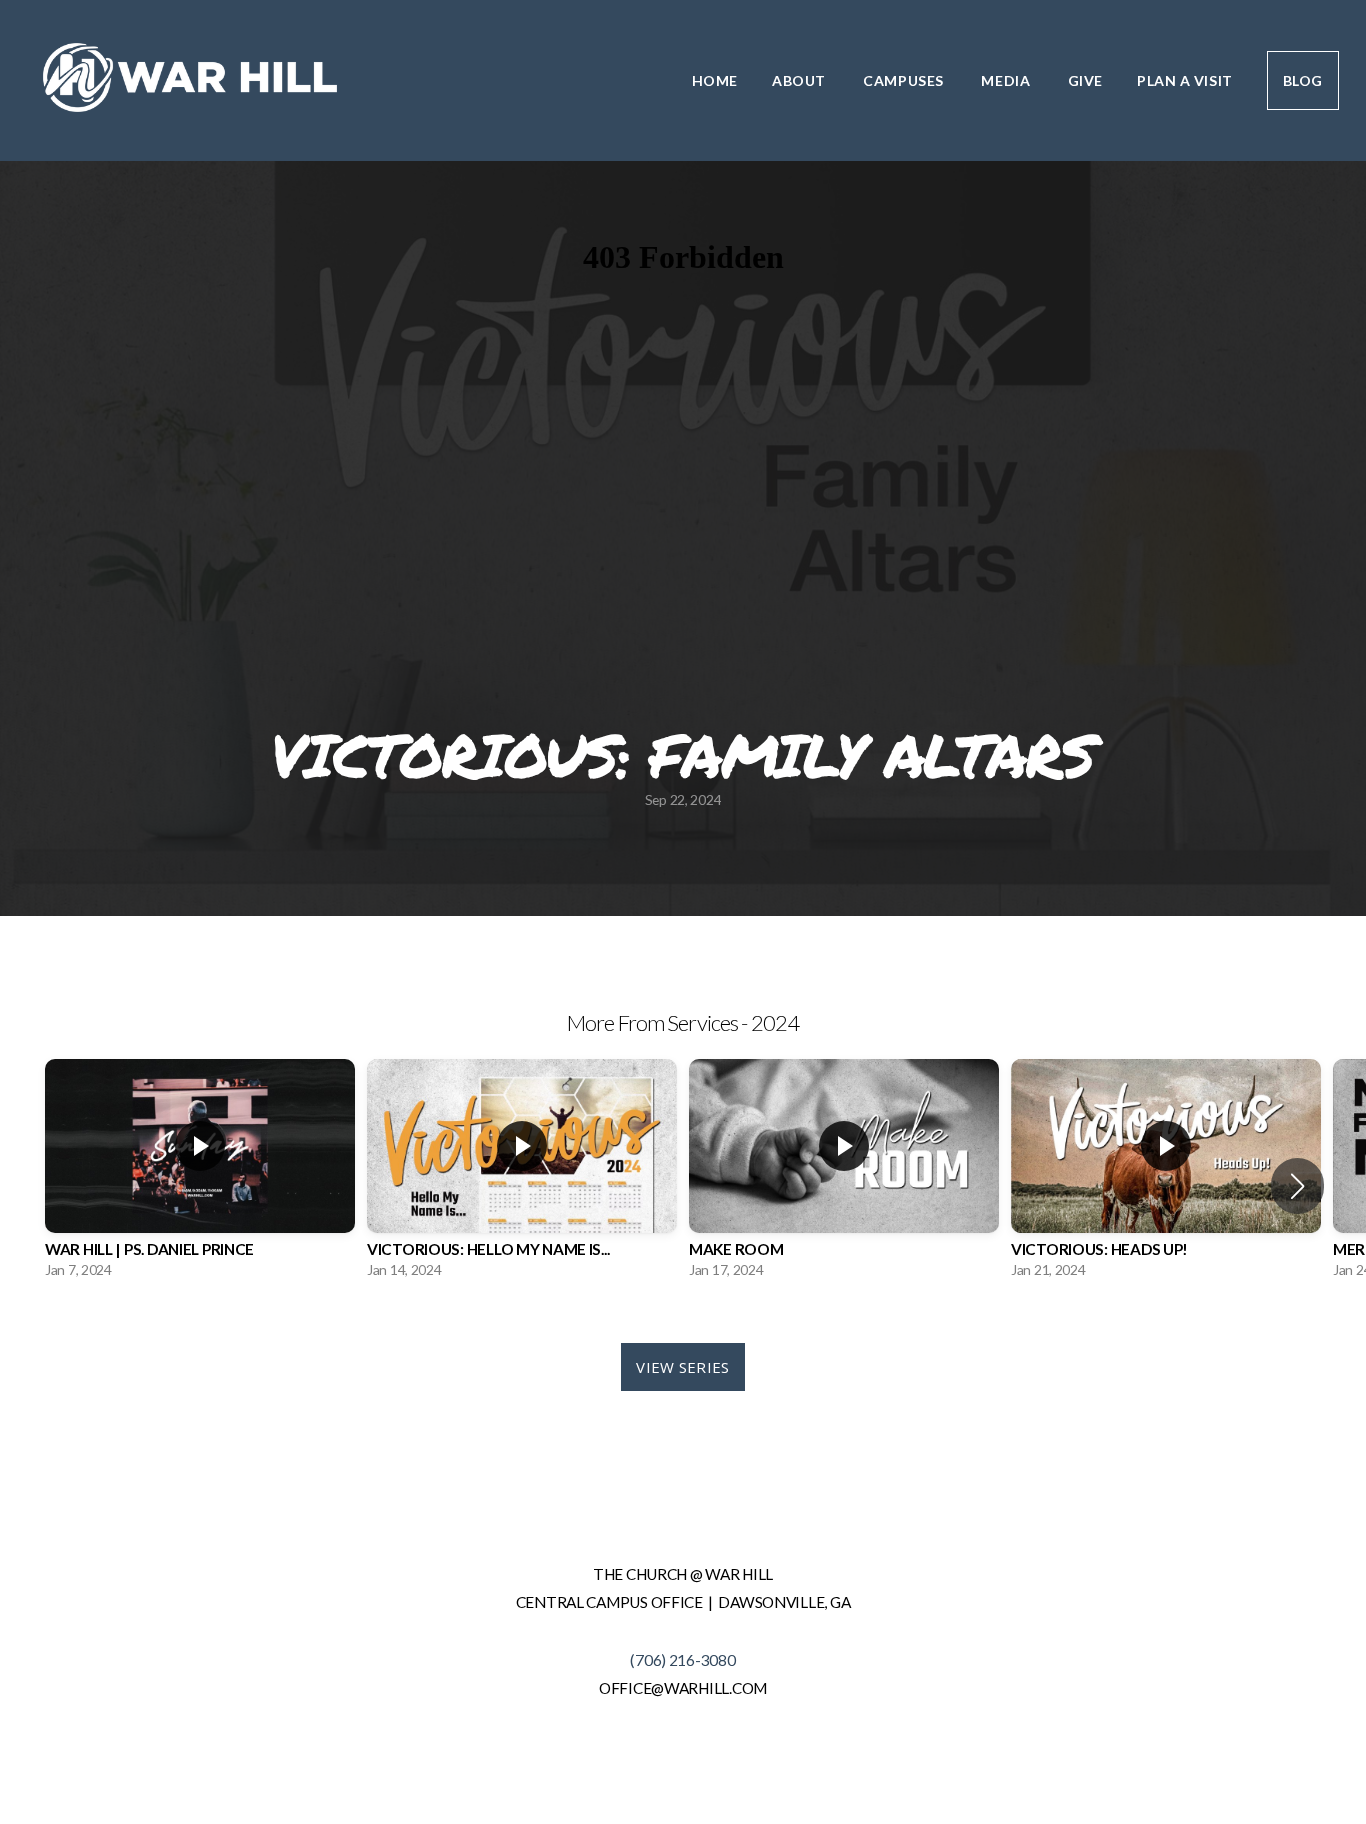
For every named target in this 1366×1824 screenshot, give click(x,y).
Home (715, 80)
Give (1085, 80)
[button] (1297, 1186)
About (800, 80)
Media (1007, 80)
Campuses (905, 80)
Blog (1303, 80)
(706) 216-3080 (682, 1660)
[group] (200, 1174)
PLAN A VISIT (1185, 80)
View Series (682, 1367)
